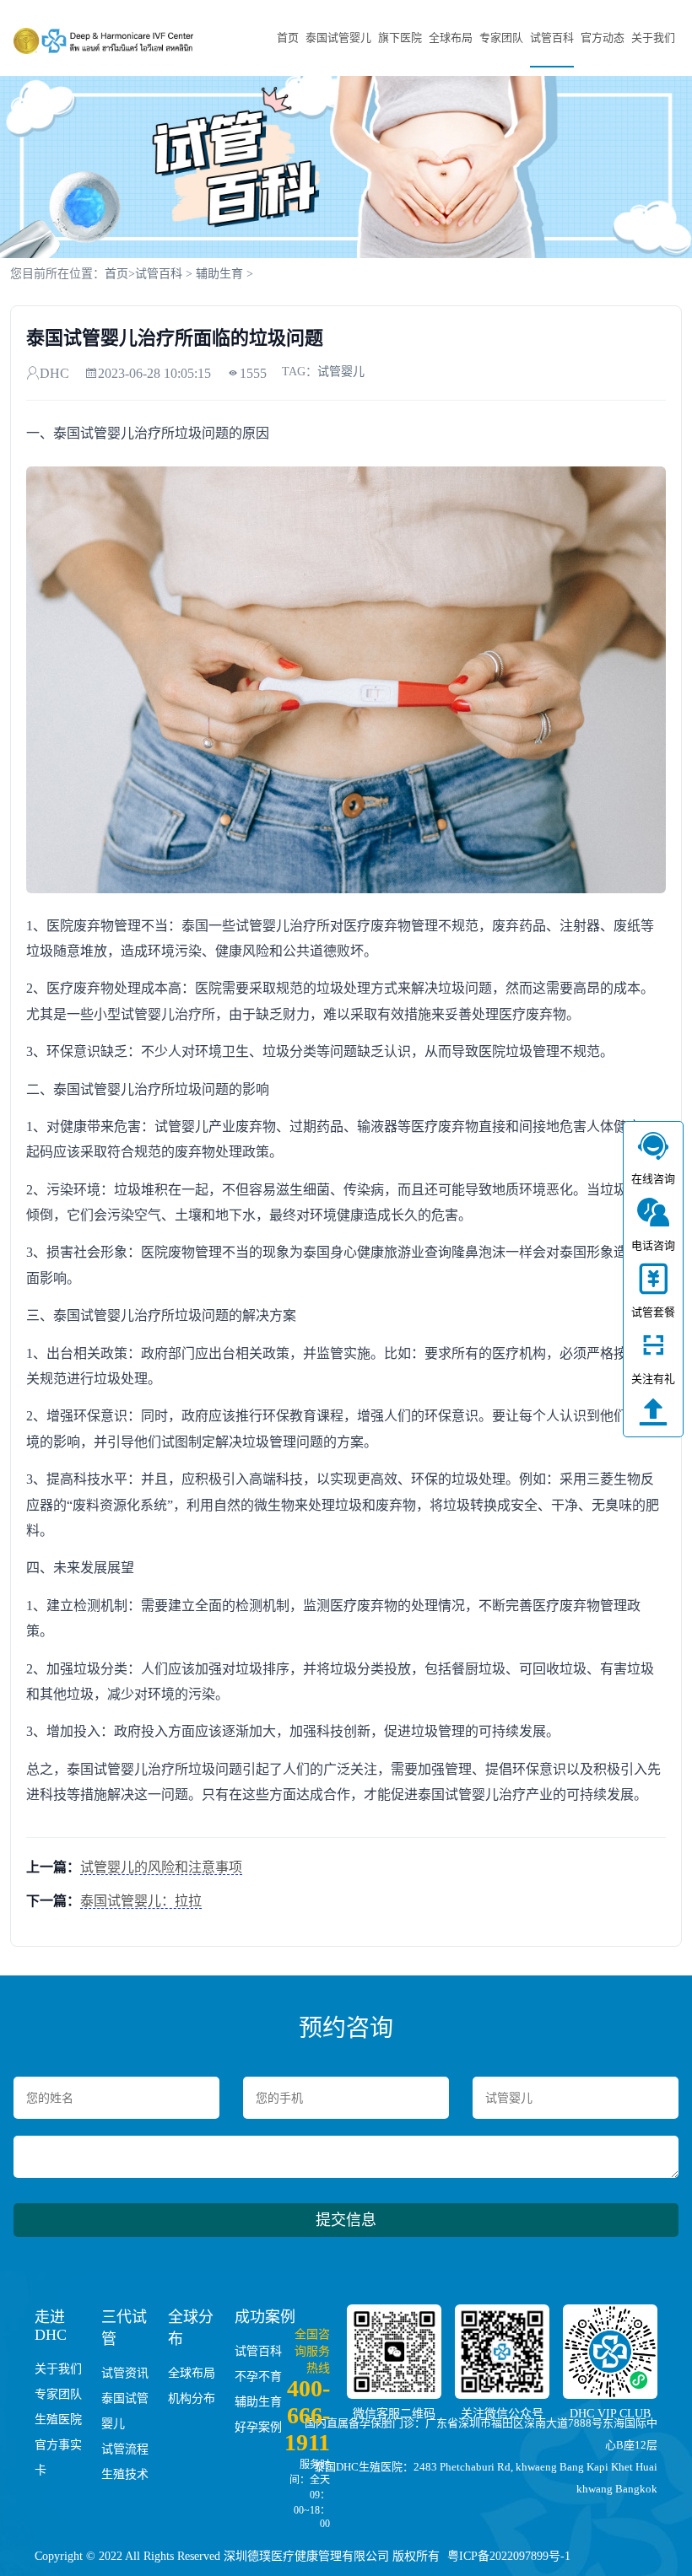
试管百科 (552, 38)
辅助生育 (219, 274)
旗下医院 (400, 38)
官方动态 (603, 38)
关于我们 (653, 38)
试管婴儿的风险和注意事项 (161, 1867)
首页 (288, 38)
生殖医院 (58, 2420)
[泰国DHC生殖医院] (103, 40)
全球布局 (451, 38)
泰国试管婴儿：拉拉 (141, 1901)
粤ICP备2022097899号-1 (509, 2556)
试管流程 (125, 2449)
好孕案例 (258, 2427)
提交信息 (346, 2220)
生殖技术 (125, 2474)
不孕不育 (258, 2377)
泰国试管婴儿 (338, 38)
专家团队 (501, 38)
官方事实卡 (58, 2457)
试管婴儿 (341, 372)
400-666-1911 (307, 2415)
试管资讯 (125, 2373)
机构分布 (192, 2398)
